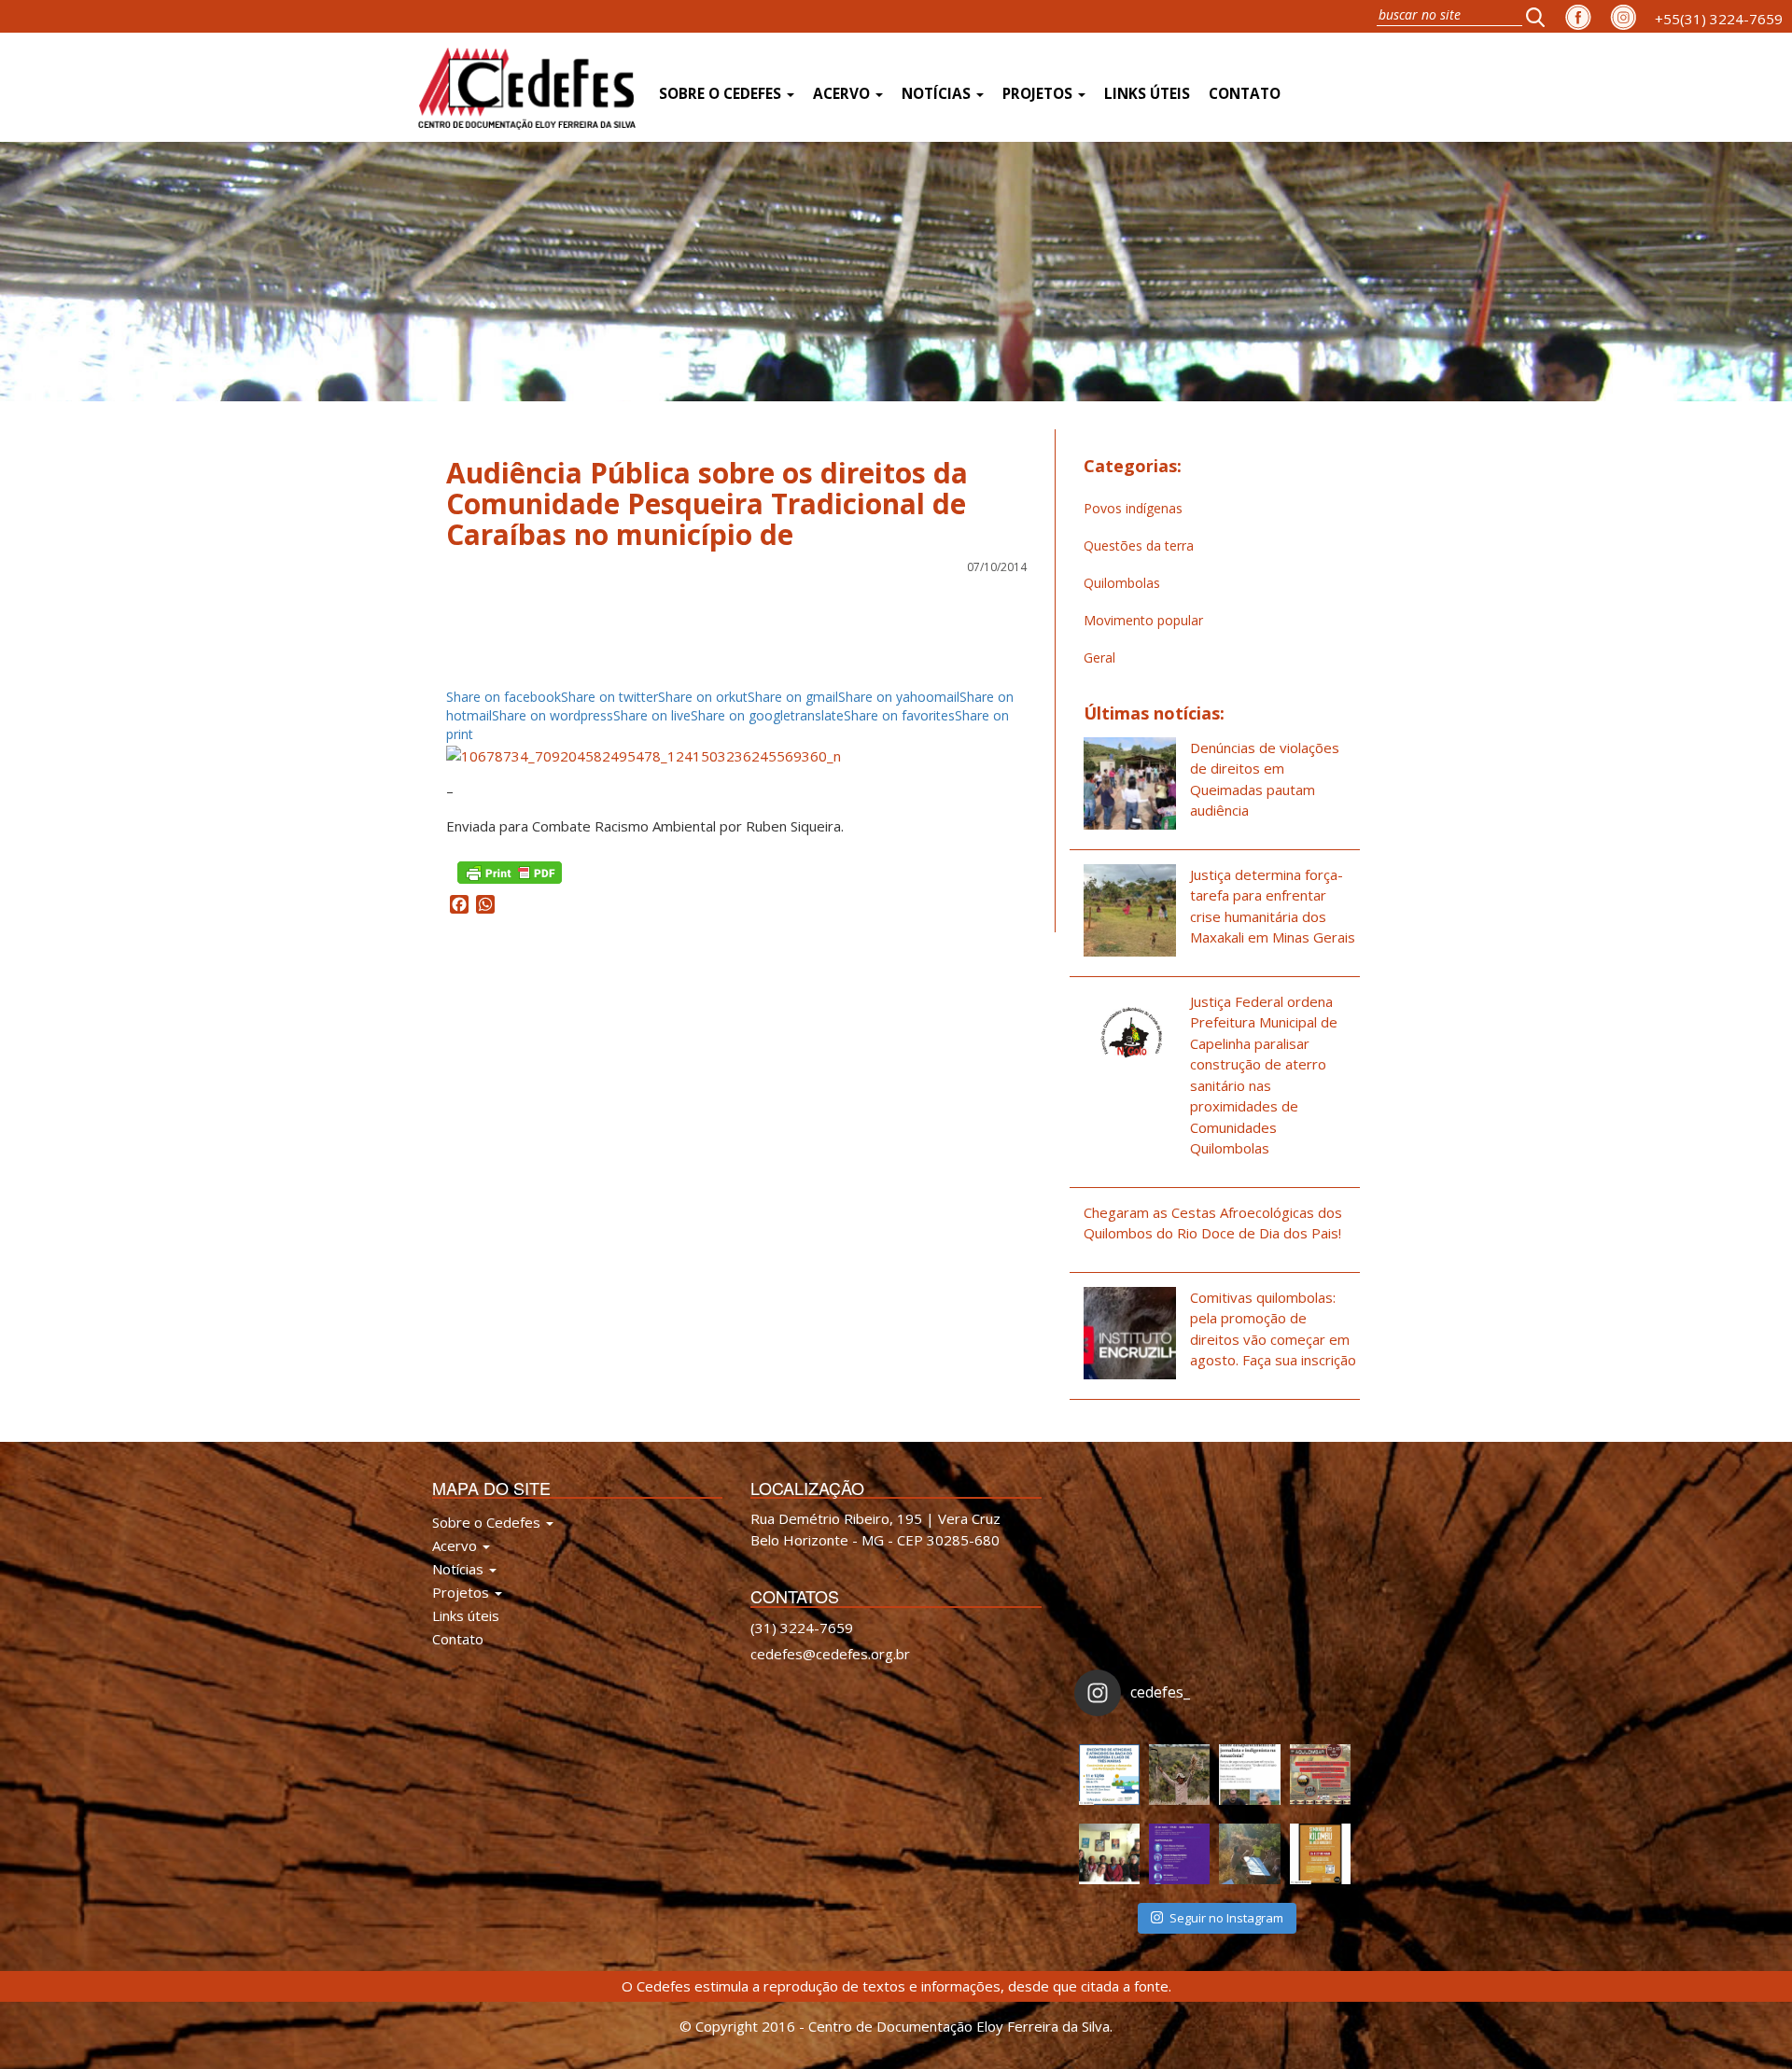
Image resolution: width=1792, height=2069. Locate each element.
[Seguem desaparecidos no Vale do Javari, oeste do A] (1249, 1775)
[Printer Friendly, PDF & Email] (510, 871)
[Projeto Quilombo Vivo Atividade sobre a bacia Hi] (1249, 1854)
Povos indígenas (1133, 508)
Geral (1099, 657)
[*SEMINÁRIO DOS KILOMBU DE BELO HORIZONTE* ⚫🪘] (1320, 1854)
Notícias (938, 94)
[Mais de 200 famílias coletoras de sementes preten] (1179, 1775)
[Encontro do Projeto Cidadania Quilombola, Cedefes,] (1109, 1854)
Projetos (1039, 94)
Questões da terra (1139, 545)
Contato (1245, 94)
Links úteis (1147, 94)
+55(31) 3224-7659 (1719, 19)
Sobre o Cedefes (722, 94)
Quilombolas (1122, 583)
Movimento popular (1143, 620)
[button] (1541, 16)
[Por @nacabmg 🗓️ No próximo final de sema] (1109, 1775)
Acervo (843, 94)
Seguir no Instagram (1226, 1918)
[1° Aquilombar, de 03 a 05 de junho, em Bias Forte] (1320, 1775)
